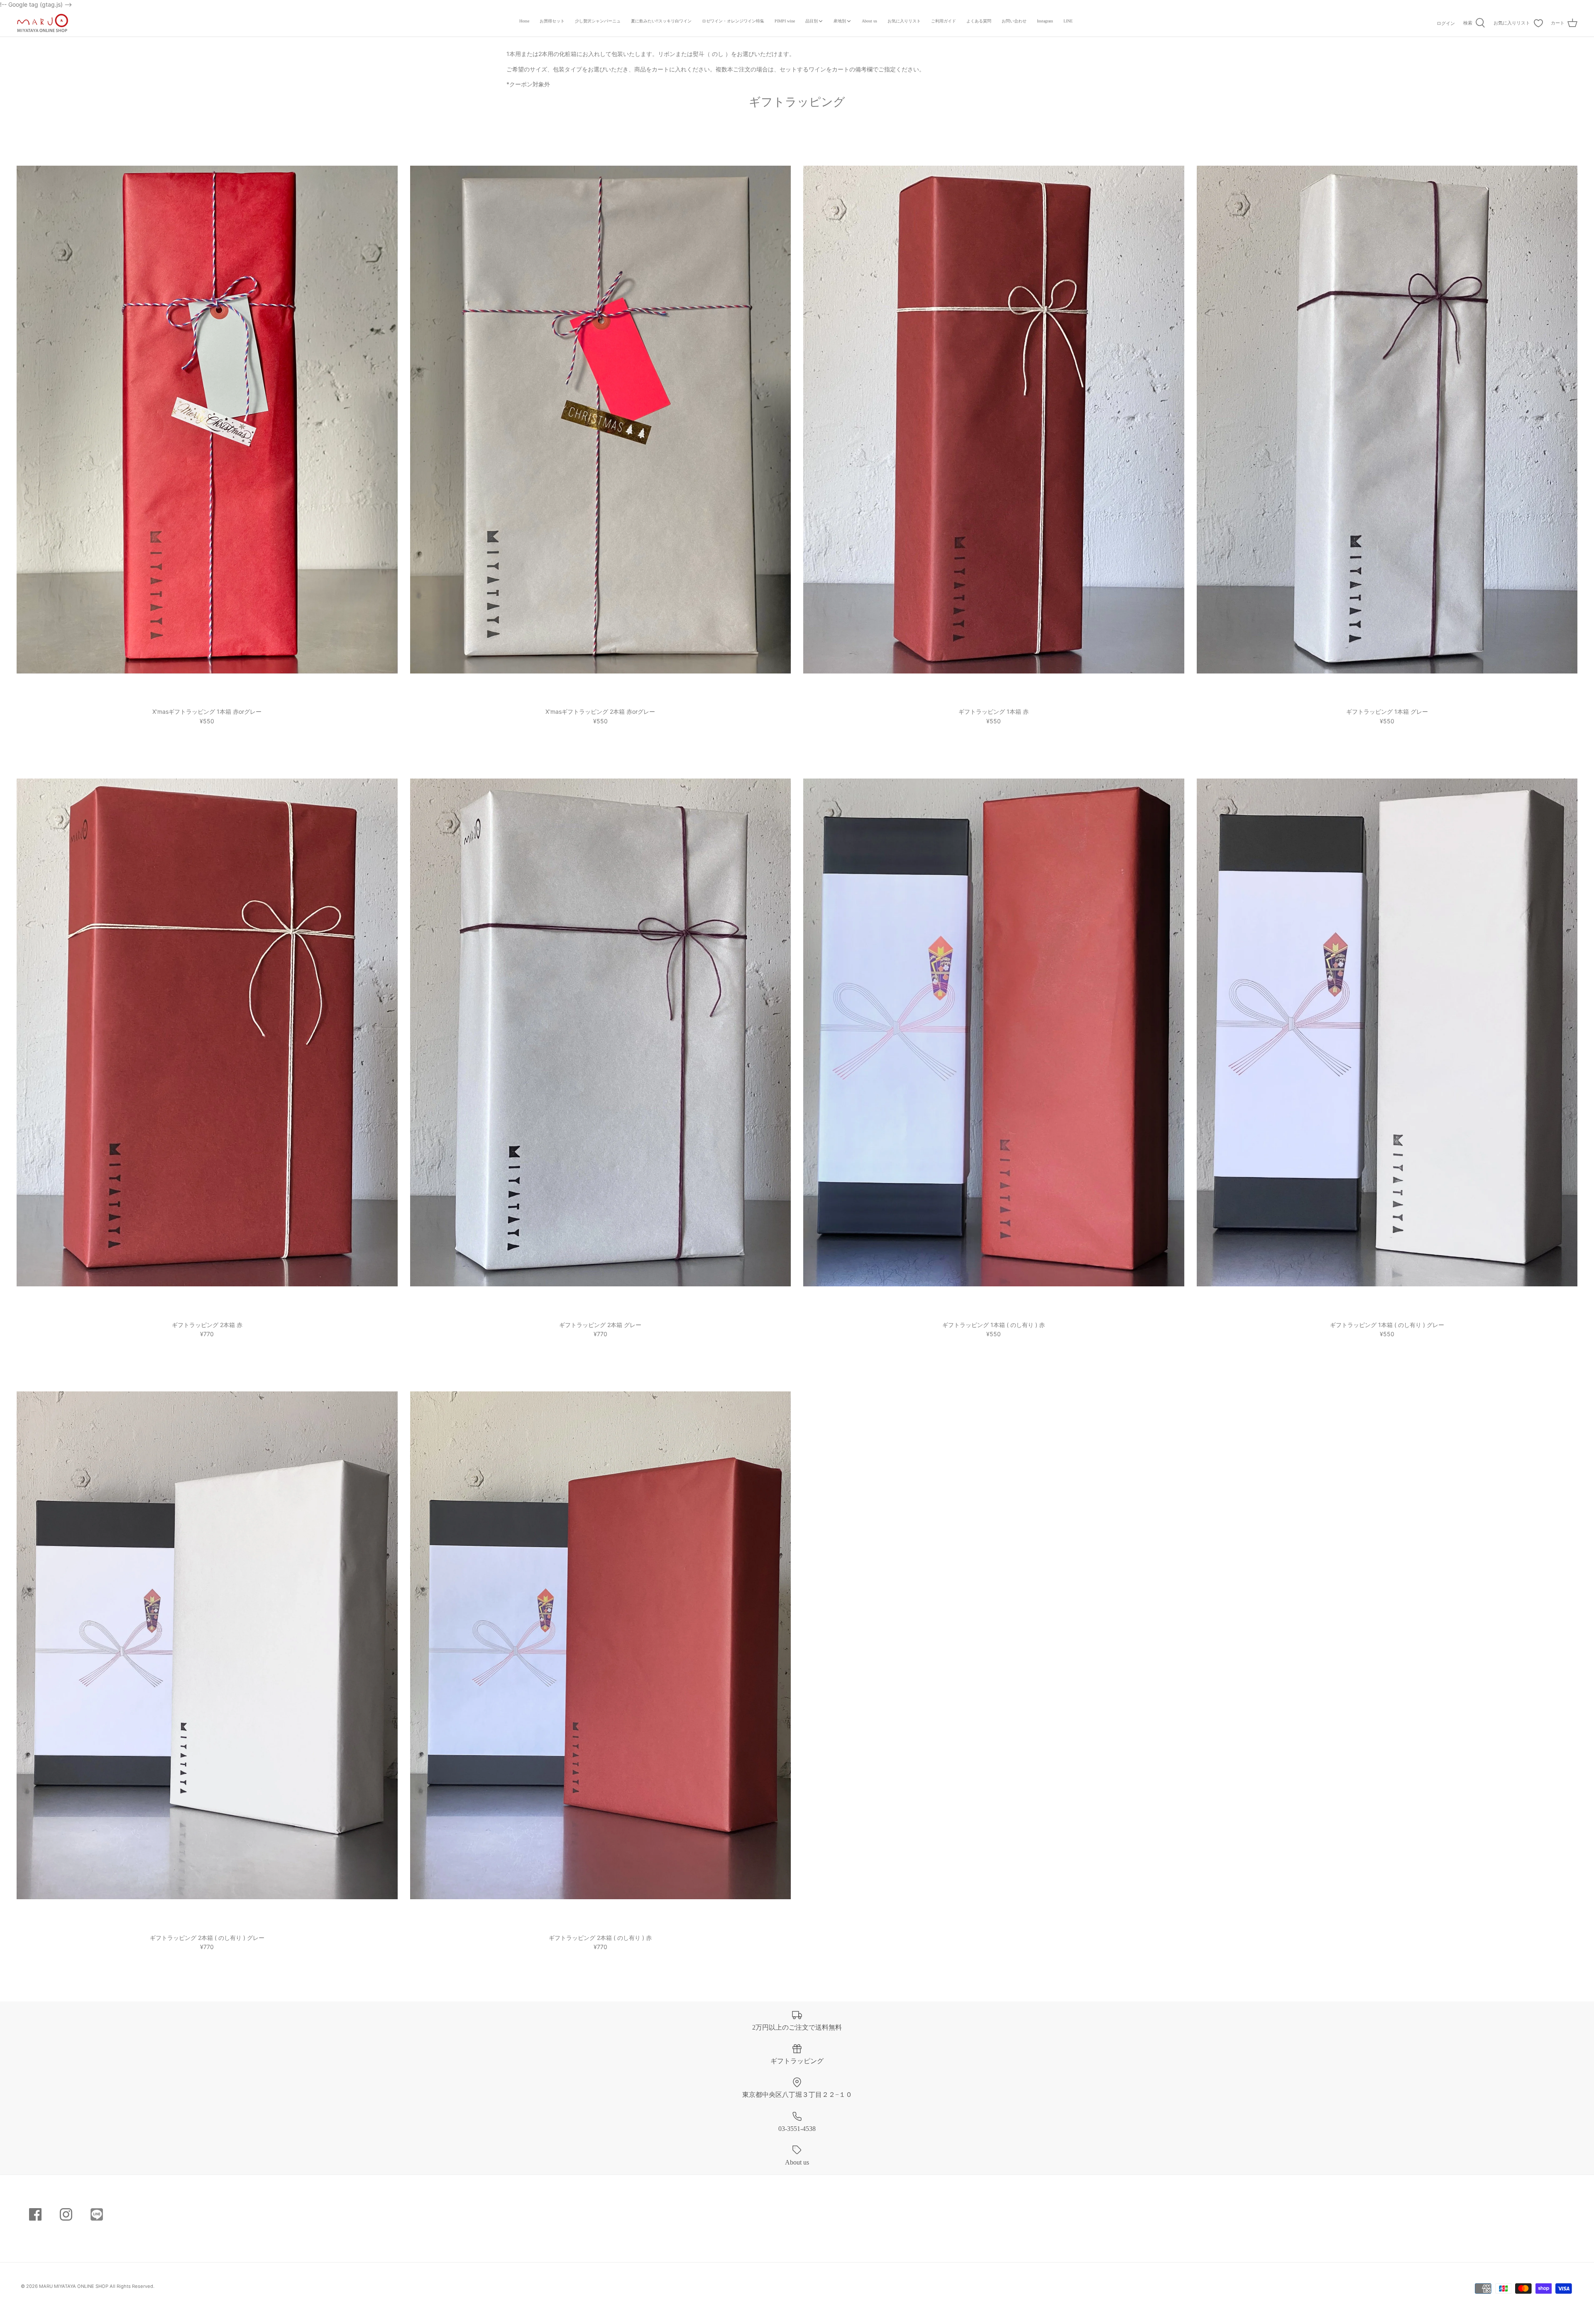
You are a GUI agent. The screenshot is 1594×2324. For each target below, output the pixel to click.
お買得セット (552, 21)
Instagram (1045, 21)
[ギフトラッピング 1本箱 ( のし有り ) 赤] (994, 1032)
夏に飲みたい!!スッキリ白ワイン (661, 21)
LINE (1068, 21)
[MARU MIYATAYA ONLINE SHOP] (43, 23)
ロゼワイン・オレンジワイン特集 (733, 21)
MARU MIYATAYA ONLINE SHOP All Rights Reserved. (97, 2286)
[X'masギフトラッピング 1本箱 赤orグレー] (207, 419)
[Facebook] (35, 2214)
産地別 (840, 21)
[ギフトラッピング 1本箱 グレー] (1387, 419)
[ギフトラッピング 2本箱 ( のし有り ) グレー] (207, 1645)
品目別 (812, 21)
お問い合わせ (1014, 21)
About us (869, 21)
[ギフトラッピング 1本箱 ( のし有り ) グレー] (1387, 1032)
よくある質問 (979, 21)
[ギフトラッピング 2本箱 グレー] (601, 1032)
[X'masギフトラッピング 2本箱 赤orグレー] (601, 419)
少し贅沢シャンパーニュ (598, 21)
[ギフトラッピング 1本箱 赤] (994, 419)
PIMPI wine (785, 21)
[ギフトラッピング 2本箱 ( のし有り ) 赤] (601, 1645)
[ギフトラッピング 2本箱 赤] (207, 1032)
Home (524, 21)
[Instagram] (66, 2214)
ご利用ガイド (944, 21)
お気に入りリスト (904, 21)
